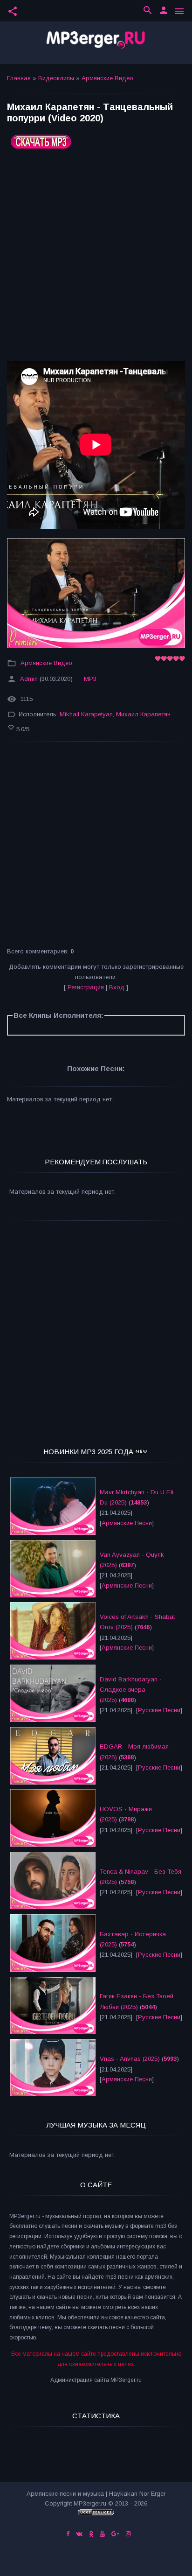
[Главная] (96, 43)
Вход (117, 987)
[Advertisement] (96, 259)
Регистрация (86, 987)
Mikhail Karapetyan (86, 715)
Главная (19, 78)
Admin (29, 679)
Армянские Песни (127, 1523)
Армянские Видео (107, 78)
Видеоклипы (56, 78)
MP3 (90, 679)
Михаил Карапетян (143, 715)
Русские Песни (159, 1710)
